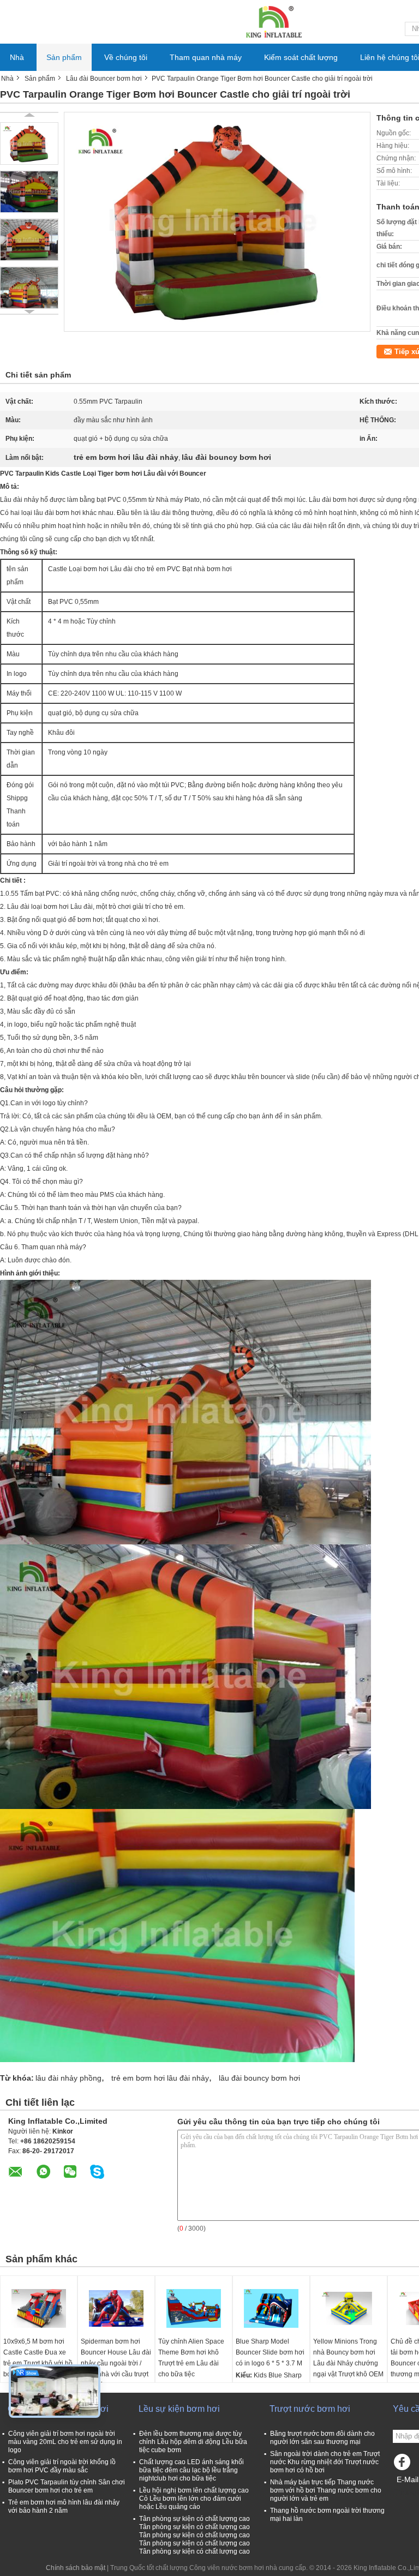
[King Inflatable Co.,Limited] (273, 21)
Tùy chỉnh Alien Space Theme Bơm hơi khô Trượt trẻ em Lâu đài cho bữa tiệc (191, 2358)
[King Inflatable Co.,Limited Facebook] (404, 2465)
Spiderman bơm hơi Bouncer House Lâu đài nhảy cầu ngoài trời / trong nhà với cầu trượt (116, 2358)
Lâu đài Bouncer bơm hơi (104, 79)
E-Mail (408, 2479)
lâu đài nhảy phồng (68, 2078)
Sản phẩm (64, 57)
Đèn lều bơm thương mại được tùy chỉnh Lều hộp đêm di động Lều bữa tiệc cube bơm (193, 2442)
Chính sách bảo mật (76, 2568)
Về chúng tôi (126, 57)
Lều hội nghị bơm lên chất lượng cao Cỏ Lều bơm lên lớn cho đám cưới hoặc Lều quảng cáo (194, 2499)
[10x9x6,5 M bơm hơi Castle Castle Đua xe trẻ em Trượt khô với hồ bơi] (39, 2309)
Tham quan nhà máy (206, 57)
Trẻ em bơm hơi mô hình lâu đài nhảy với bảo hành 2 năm (64, 2506)
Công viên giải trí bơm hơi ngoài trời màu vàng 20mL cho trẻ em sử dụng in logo (65, 2442)
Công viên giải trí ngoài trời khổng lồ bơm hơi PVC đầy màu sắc (62, 2466)
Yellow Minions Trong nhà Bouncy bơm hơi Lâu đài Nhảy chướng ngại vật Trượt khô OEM (348, 2358)
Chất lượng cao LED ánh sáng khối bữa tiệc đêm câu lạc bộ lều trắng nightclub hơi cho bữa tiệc (191, 2470)
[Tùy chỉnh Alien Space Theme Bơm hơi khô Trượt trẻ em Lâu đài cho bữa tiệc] (194, 2309)
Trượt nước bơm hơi (310, 2409)
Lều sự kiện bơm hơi (179, 2409)
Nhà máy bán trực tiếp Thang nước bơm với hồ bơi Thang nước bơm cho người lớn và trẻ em (326, 2490)
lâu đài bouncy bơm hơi (259, 2078)
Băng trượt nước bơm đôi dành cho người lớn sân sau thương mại (322, 2438)
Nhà (17, 57)
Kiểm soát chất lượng (301, 57)
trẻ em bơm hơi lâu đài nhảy (160, 2078)
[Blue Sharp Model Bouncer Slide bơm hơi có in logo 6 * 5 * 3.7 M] (271, 2309)
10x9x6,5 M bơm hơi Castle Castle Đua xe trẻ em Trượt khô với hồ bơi (38, 2358)
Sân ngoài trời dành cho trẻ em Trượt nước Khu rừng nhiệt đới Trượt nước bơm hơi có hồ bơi (325, 2462)
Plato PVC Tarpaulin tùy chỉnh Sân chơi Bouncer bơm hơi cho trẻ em (67, 2486)
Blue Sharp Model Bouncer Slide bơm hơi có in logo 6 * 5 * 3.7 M (270, 2352)
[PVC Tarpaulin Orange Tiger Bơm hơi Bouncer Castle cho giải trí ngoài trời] (29, 143)
